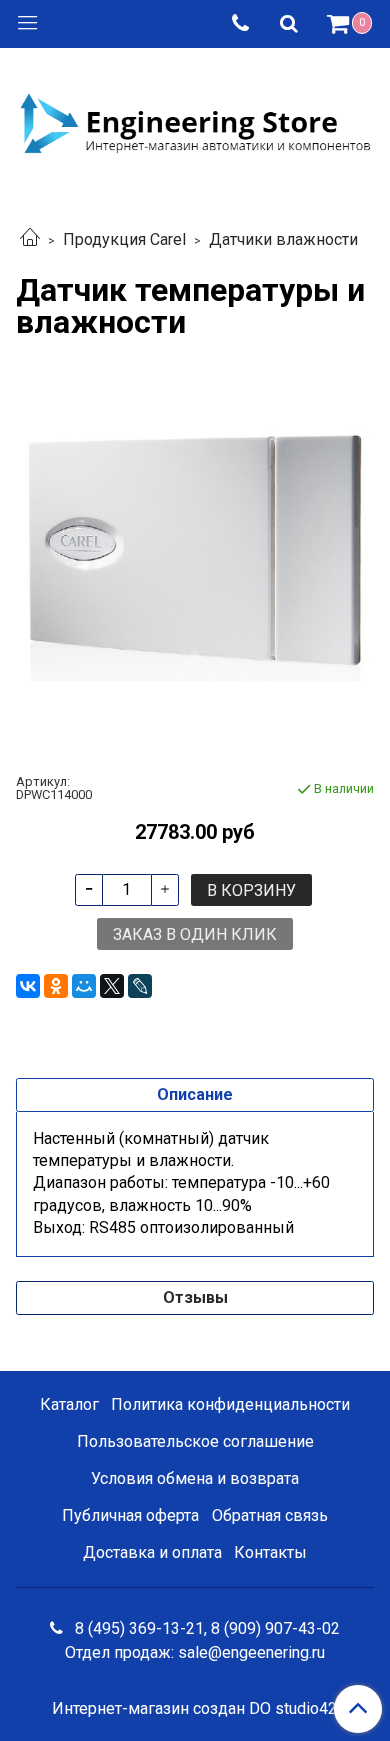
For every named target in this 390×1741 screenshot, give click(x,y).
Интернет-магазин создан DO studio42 (194, 1709)
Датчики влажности (283, 239)
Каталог (69, 1404)
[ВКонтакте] (28, 986)
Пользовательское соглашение (195, 1441)
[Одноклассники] (56, 986)
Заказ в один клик (195, 934)
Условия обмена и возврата (195, 1478)
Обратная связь (270, 1515)
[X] (112, 986)
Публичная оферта (130, 1515)
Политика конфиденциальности (230, 1404)
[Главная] (30, 239)
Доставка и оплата (152, 1552)
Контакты (270, 1552)
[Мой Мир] (84, 986)
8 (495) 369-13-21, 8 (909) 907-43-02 (205, 1628)
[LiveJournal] (140, 986)
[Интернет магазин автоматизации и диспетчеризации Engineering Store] (195, 121)
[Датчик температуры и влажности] (195, 557)
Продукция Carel (124, 239)
